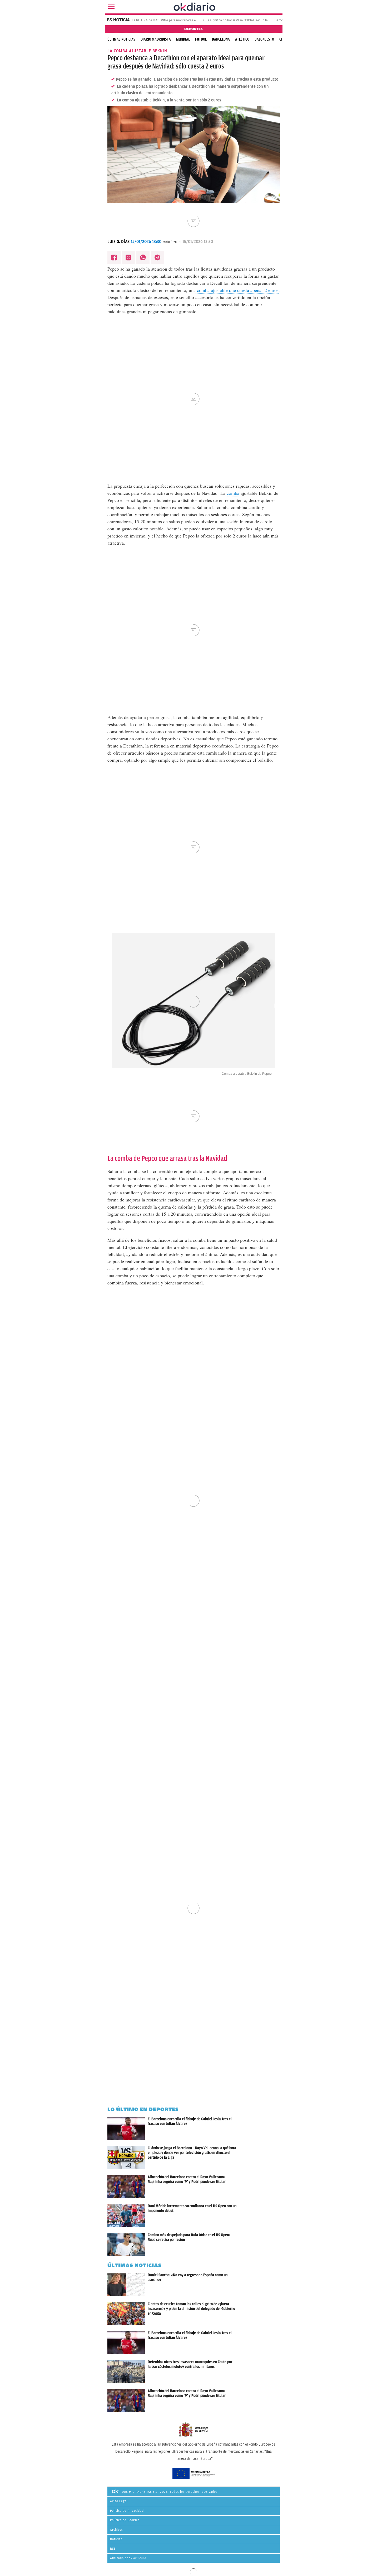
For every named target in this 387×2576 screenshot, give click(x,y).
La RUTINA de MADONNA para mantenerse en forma (169, 20)
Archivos (117, 2530)
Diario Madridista (156, 39)
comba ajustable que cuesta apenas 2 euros (237, 290)
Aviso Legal (119, 2501)
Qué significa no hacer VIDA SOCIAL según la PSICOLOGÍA (245, 20)
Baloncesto (264, 39)
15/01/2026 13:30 (146, 242)
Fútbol (201, 39)
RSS (113, 2549)
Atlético (242, 39)
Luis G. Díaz (118, 242)
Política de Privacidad (127, 2511)
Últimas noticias (121, 39)
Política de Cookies (125, 2520)
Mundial (183, 39)
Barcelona (221, 39)
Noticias (116, 2539)
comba (233, 493)
